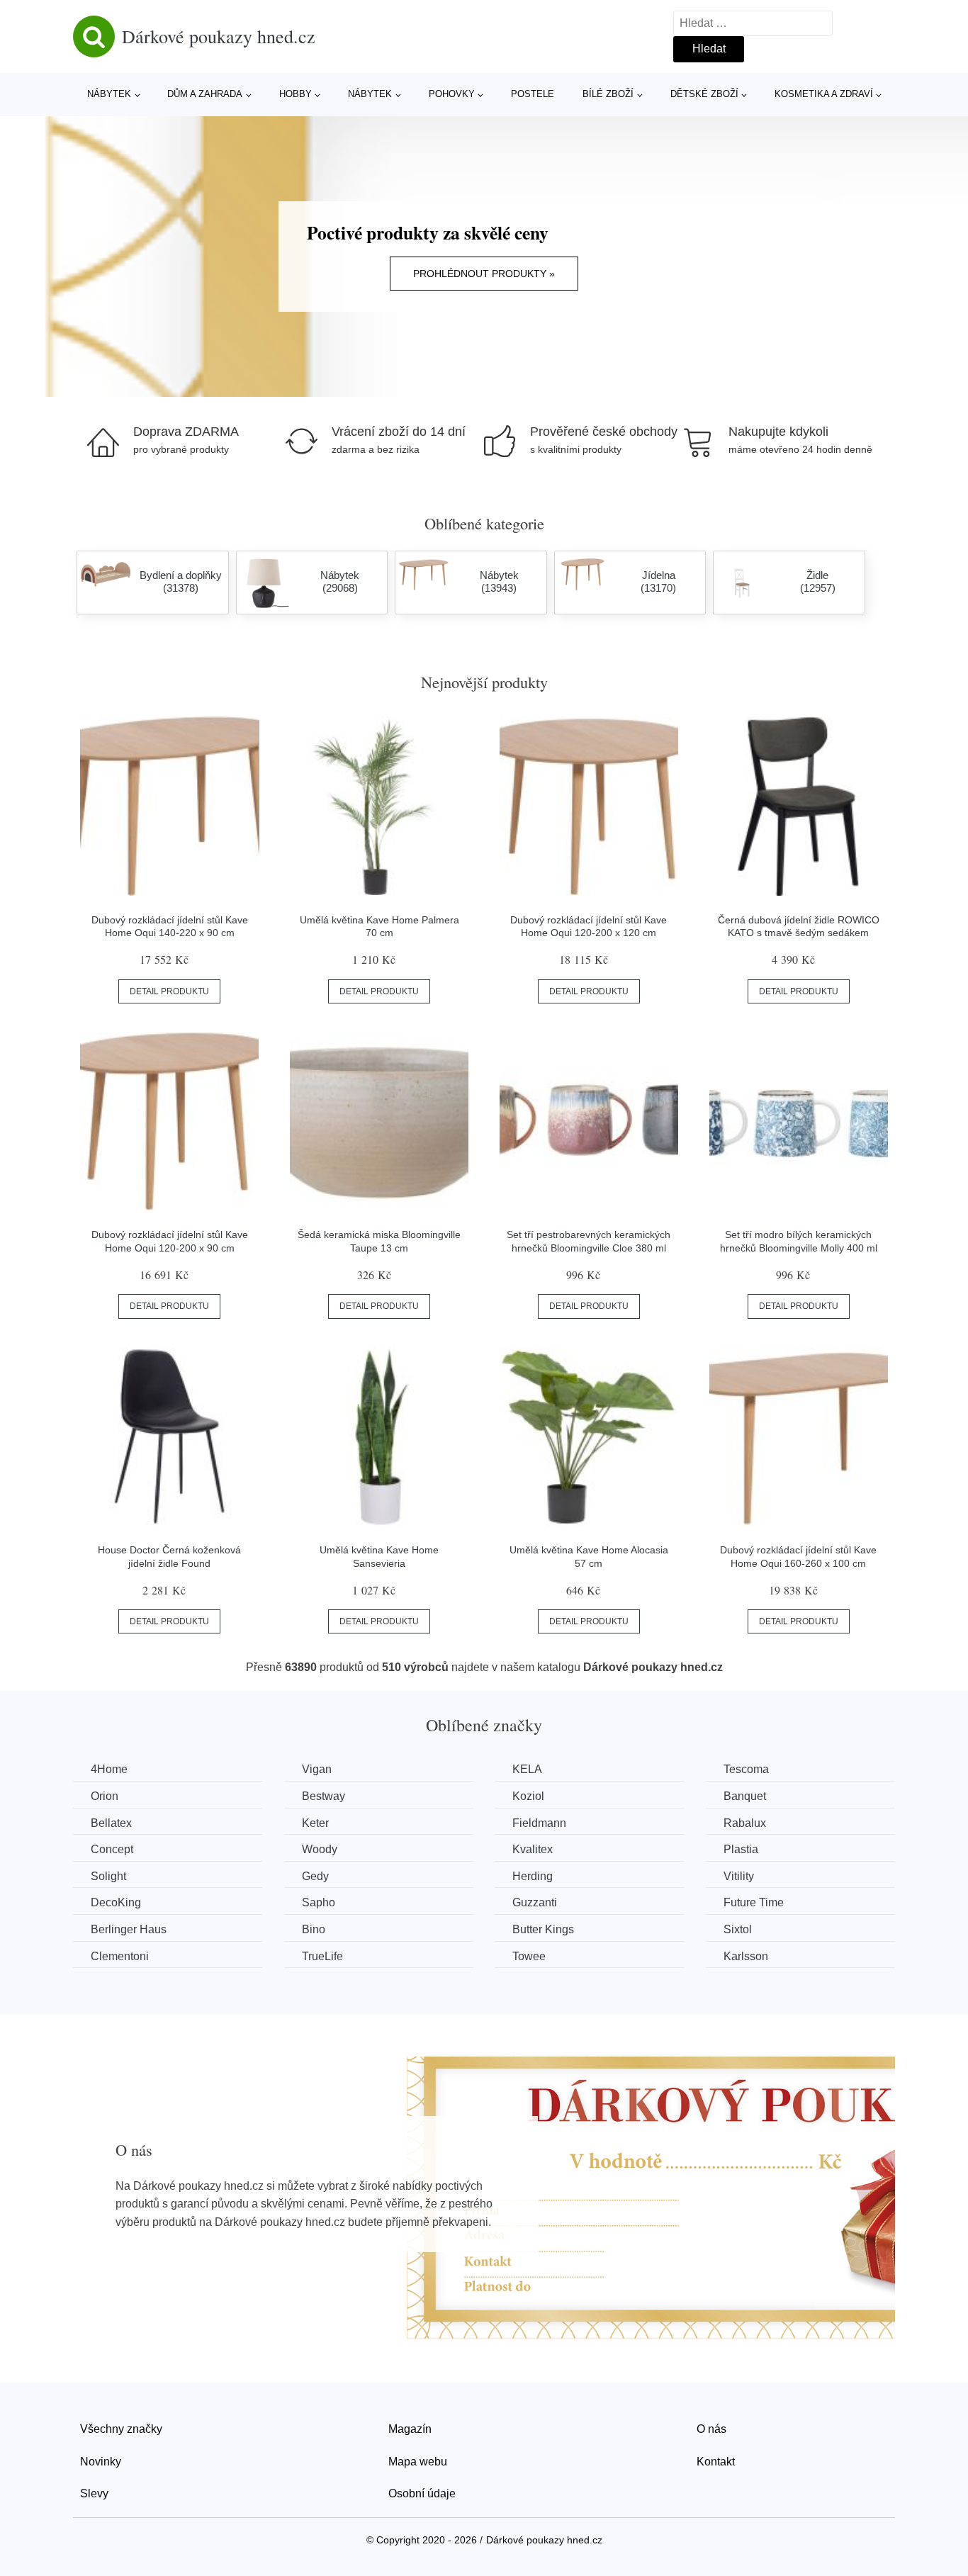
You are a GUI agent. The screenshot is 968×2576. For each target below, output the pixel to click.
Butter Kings (543, 1929)
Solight (108, 1876)
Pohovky (452, 94)
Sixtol (738, 1929)
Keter (315, 1823)
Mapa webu (418, 2462)
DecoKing (116, 1902)
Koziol (528, 1796)
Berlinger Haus (129, 1929)
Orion (105, 1796)
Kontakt (716, 2462)
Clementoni (120, 1956)
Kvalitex (533, 1849)
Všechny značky (121, 2429)
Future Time (754, 1902)
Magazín (410, 2429)
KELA (527, 1769)
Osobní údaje (422, 2493)
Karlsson (746, 1956)
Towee (529, 1956)
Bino (314, 1929)
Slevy (94, 2493)
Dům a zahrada (205, 94)
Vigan (317, 1769)
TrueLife (322, 1956)
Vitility (739, 1876)
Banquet (745, 1796)
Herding (533, 1876)
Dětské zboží (704, 94)
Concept (112, 1849)
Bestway (323, 1796)
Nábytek (109, 94)
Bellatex (111, 1823)
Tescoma (746, 1769)
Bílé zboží (608, 94)
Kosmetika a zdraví (824, 94)
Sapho (319, 1902)
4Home (109, 1769)
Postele (533, 94)
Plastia (741, 1849)
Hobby (296, 94)
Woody (320, 1849)
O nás (711, 2429)
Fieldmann (539, 1823)
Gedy (315, 1876)
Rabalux (745, 1823)
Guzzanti (535, 1902)
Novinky (101, 2462)
